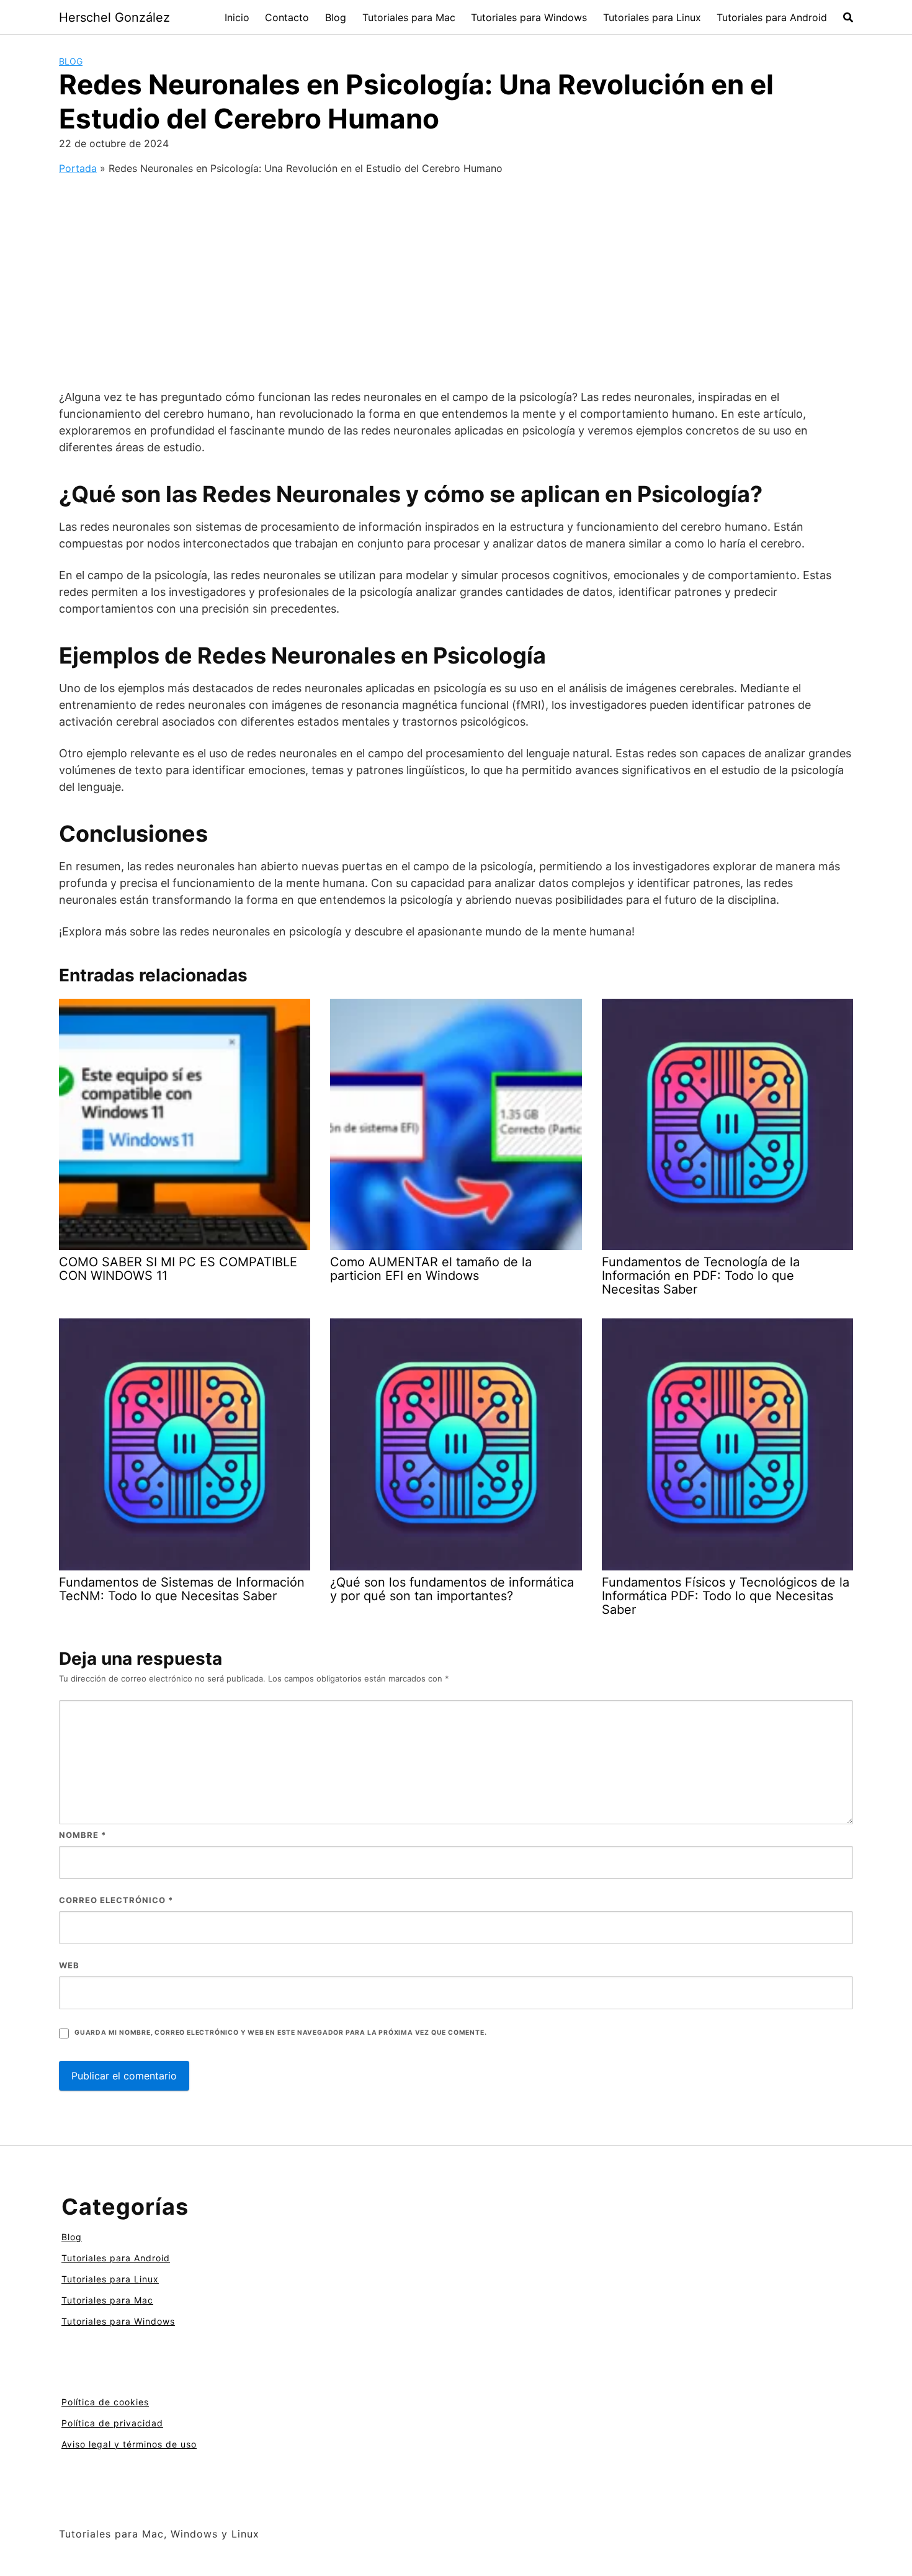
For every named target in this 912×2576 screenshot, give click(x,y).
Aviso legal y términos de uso (129, 2444)
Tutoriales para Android (772, 17)
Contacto (287, 17)
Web (69, 1965)
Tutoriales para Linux (652, 17)
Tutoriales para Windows (529, 17)
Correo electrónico (116, 1900)
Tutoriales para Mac (409, 17)
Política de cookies (105, 2402)
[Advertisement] (456, 272)
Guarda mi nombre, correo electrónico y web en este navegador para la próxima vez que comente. (280, 2033)
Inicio (237, 17)
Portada (78, 168)
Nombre (83, 1835)
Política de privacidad (112, 2423)
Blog (336, 17)
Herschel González (114, 17)
